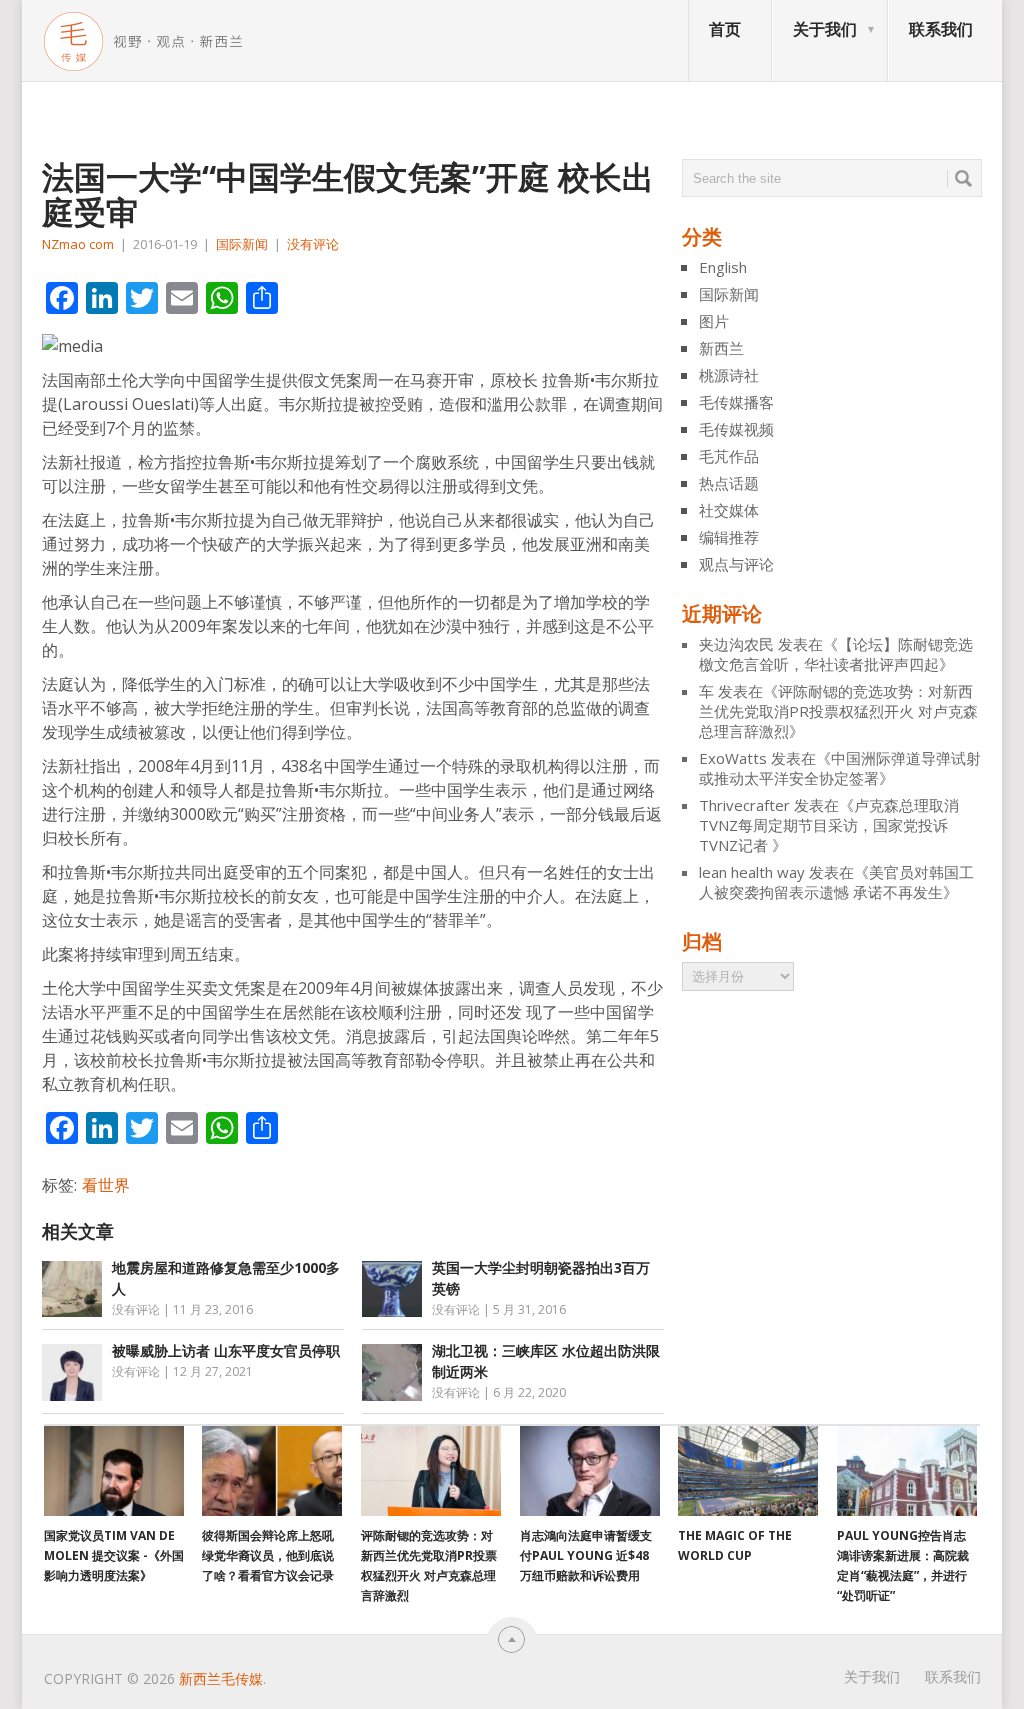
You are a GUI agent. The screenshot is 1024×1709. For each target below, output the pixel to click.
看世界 (106, 1185)
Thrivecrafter (744, 805)
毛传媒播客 (736, 402)
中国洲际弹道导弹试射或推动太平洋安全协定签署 (840, 768)
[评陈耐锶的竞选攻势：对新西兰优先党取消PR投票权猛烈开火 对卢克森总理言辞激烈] (431, 1471)
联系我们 (941, 29)
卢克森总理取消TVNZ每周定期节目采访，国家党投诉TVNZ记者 (829, 825)
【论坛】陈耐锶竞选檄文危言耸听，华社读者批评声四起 (836, 654)
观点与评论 (736, 564)
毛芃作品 (729, 456)
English (723, 267)
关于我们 (825, 29)
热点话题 (729, 483)
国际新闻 (242, 244)
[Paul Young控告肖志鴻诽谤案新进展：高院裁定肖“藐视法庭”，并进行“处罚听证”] (907, 1471)
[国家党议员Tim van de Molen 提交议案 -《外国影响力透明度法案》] (114, 1471)
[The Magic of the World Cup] (748, 1471)
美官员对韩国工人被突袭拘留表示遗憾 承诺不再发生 (836, 882)
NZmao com (78, 244)
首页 (725, 29)
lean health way (752, 872)
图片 (714, 321)
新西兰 (721, 348)
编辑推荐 (729, 537)
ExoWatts (733, 758)
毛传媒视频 (736, 429)
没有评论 (313, 244)
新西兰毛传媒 (221, 1678)
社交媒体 (729, 510)
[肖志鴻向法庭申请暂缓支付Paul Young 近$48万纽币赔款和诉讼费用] (590, 1471)
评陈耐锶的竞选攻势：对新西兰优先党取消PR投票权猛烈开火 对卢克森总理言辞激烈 (838, 711)
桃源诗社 (729, 375)
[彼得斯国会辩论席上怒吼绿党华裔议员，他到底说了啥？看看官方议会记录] (272, 1471)
